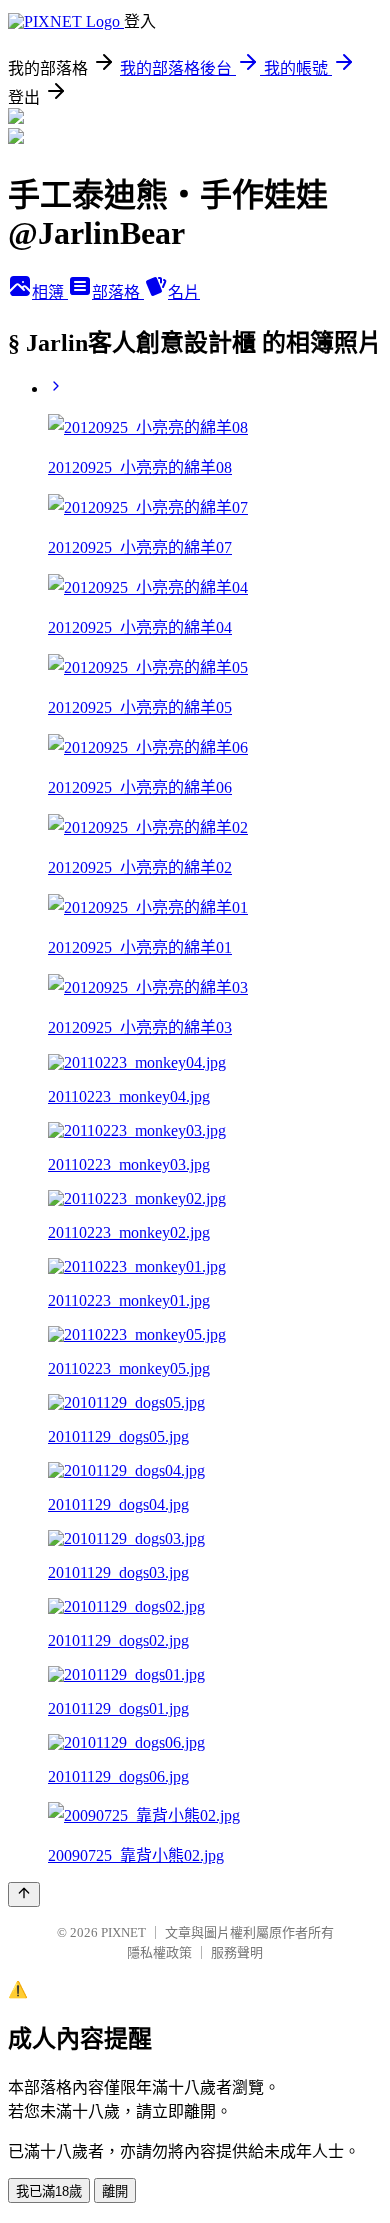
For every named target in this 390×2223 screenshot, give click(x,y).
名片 (184, 292)
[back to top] (24, 1894)
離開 (115, 2191)
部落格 (118, 292)
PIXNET (123, 1932)
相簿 (50, 292)
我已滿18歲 (49, 2191)
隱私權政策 (159, 1952)
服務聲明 (237, 1952)
